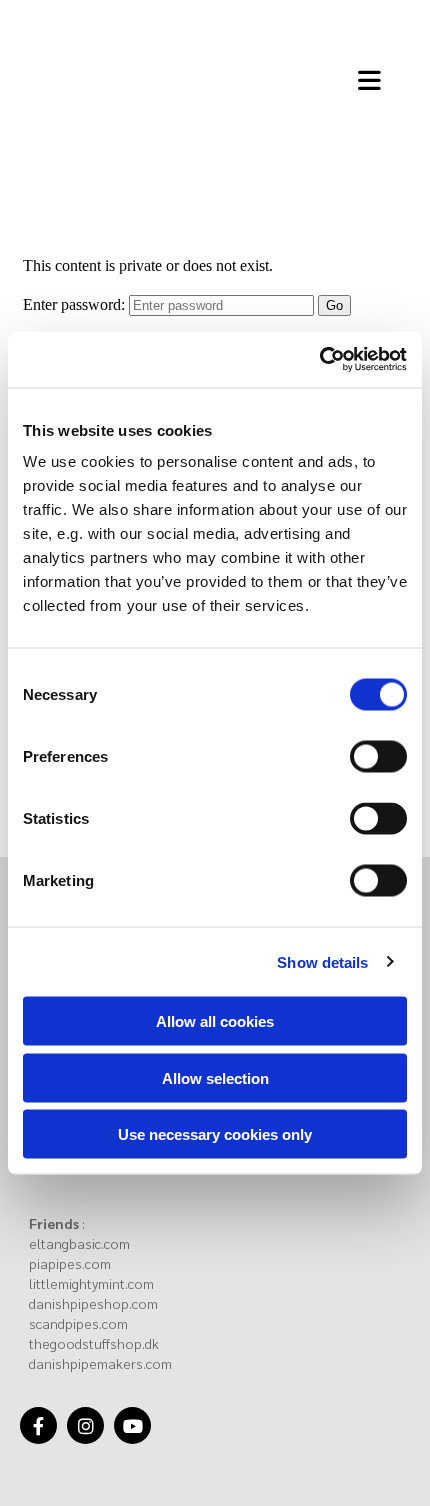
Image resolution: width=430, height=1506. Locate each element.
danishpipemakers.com (100, 1363)
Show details (322, 961)
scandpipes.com (78, 1323)
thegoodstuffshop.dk (94, 1343)
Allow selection (215, 1077)
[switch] (378, 757)
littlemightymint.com (91, 1283)
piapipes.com (70, 1263)
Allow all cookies (215, 1021)
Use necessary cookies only (215, 1134)
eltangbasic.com (79, 1243)
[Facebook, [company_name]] (38, 1425)
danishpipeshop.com (93, 1303)
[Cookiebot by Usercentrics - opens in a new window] (319, 360)
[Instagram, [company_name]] (85, 1425)
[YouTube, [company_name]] (132, 1425)
